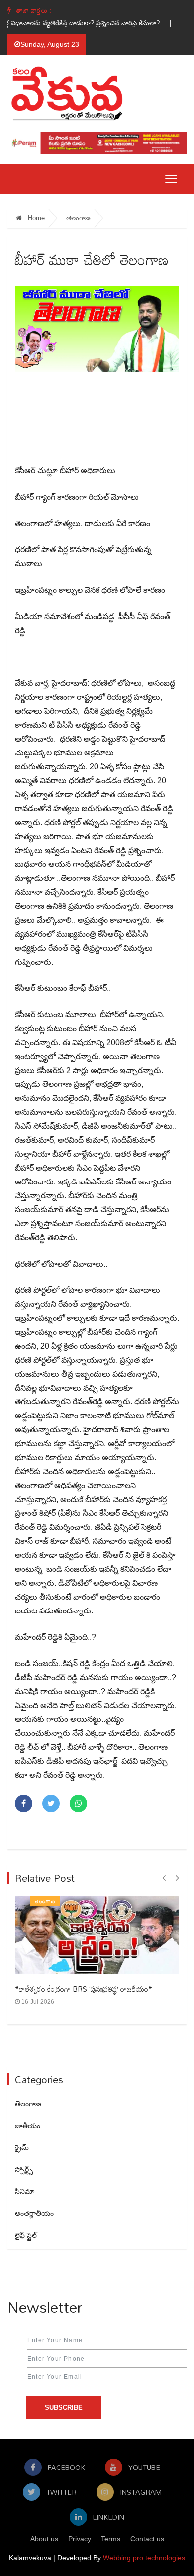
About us (44, 2539)
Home (35, 218)
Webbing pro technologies (144, 2558)
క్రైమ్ (22, 2147)
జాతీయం (28, 2126)
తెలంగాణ (78, 218)
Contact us (147, 2539)
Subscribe (64, 2408)
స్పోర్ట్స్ (24, 2169)
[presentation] (164, 1878)
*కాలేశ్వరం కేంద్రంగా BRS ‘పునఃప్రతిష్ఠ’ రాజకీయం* (84, 1989)
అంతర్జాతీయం (34, 2213)
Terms (111, 2539)
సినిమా (25, 2191)
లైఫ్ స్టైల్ (26, 2235)
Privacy (80, 2539)
